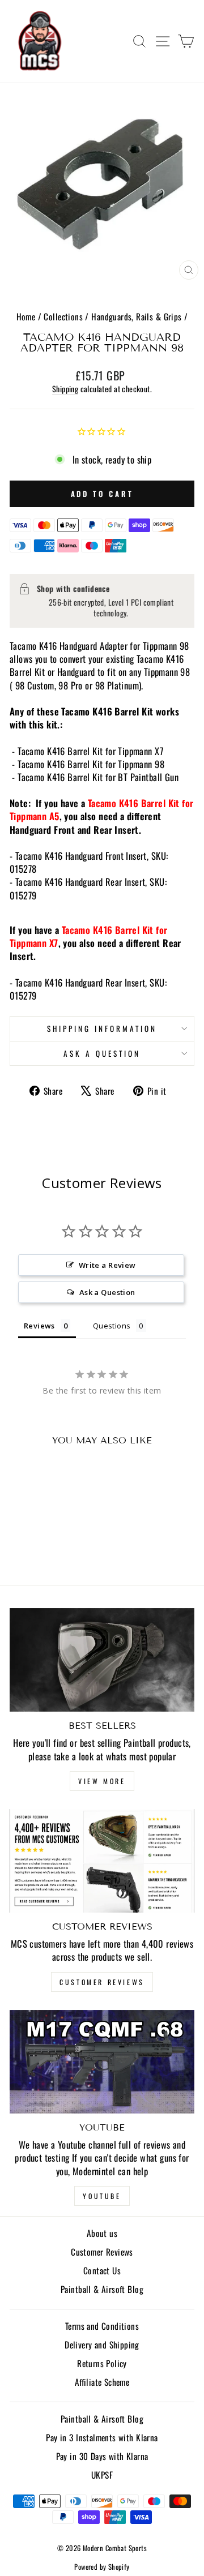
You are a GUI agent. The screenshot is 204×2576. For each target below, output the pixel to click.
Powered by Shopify (102, 2567)
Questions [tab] (112, 1326)
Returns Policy (102, 2363)
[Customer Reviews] (102, 1861)
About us (102, 2233)
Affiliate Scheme (102, 2382)
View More (102, 1781)
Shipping (65, 389)
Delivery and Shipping (102, 2344)
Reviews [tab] (39, 1326)
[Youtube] (102, 2062)
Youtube (102, 2196)
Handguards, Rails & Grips (136, 316)
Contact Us (102, 2270)
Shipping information (102, 1028)
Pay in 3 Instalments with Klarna (102, 2437)
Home (26, 316)
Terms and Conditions (102, 2326)
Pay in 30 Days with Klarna (102, 2456)
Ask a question (102, 1053)
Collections (63, 316)
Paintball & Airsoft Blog (102, 2289)
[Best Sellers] (102, 1660)
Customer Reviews (102, 1982)
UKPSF (102, 2475)
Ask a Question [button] (107, 1292)
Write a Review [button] (107, 1265)
